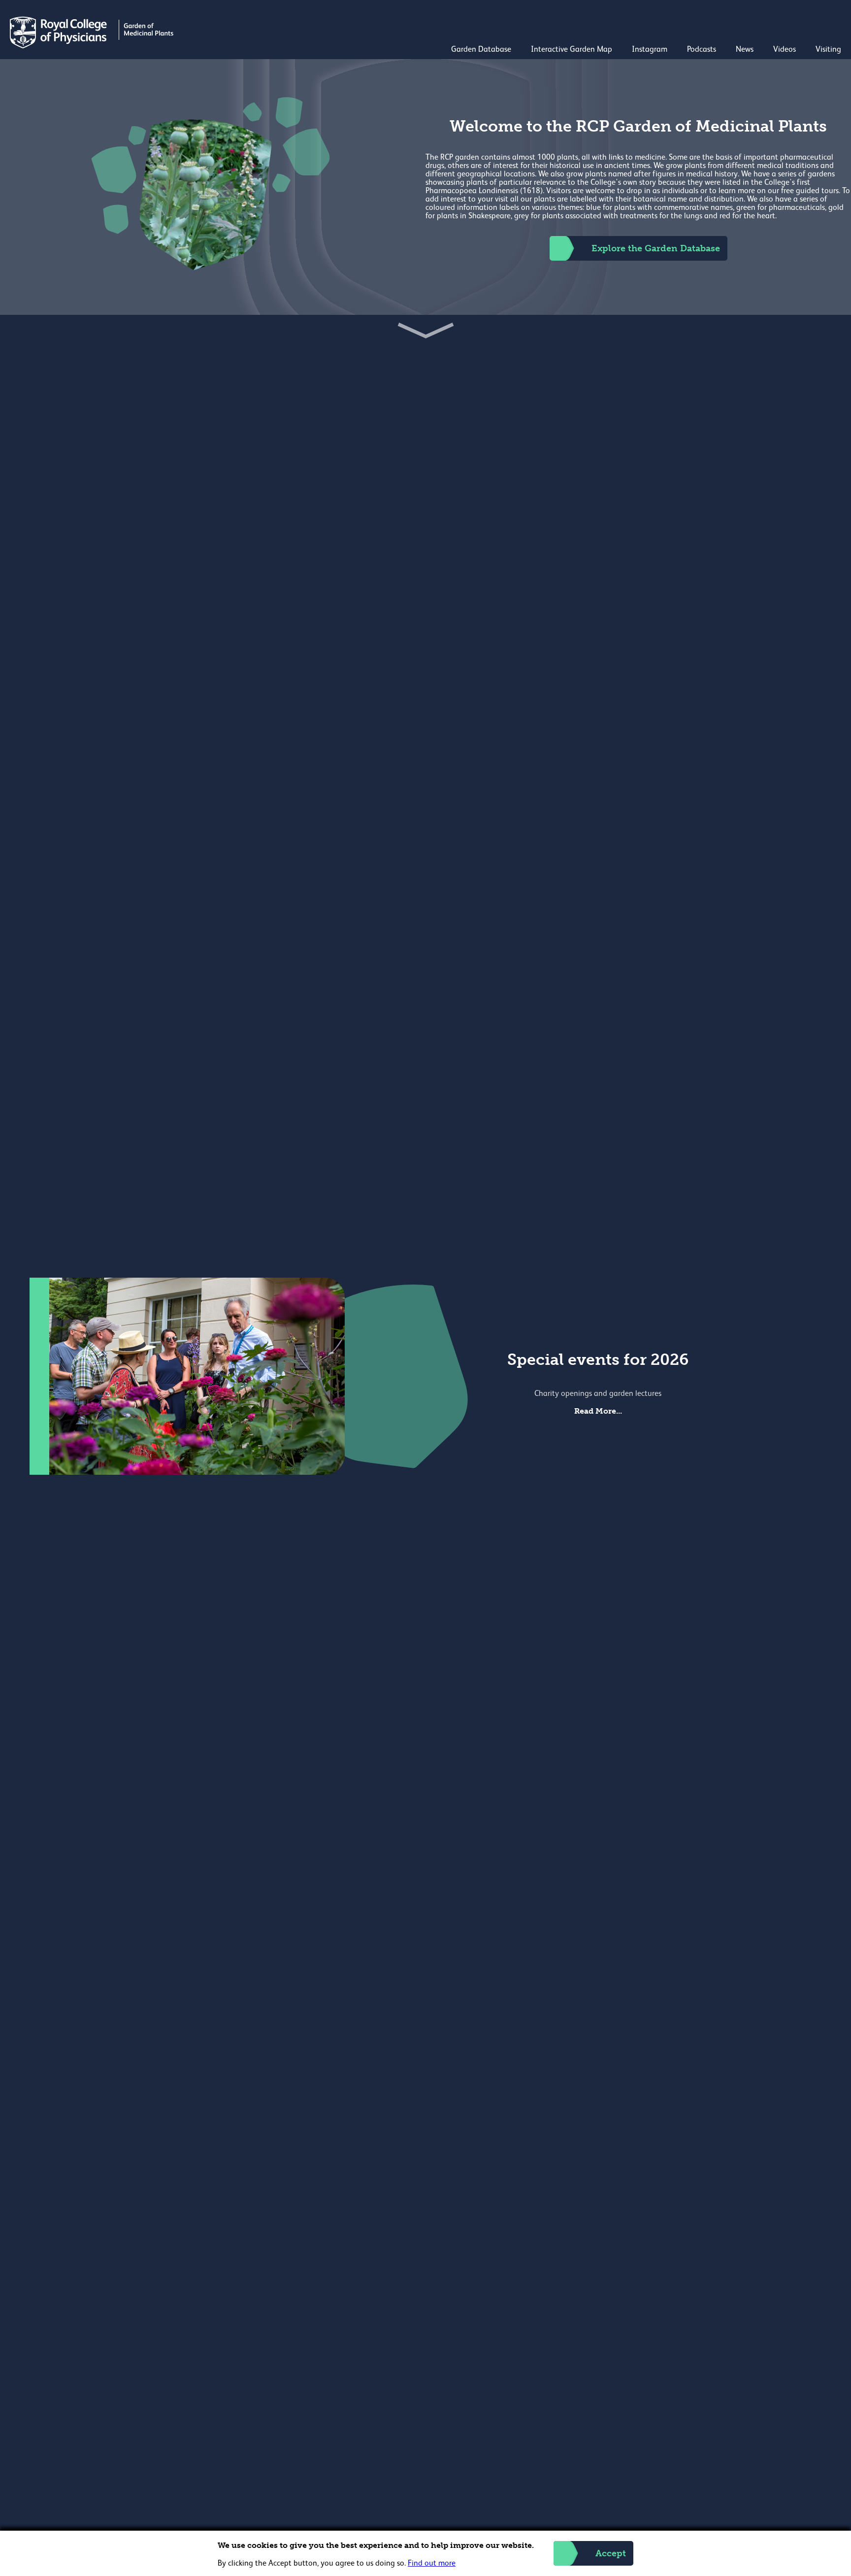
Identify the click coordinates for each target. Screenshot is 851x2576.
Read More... (598, 1411)
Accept (611, 2553)
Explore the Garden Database (656, 248)
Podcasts (702, 50)
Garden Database (481, 50)
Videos (785, 50)
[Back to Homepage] (93, 46)
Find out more (432, 2564)
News (745, 50)
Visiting (828, 50)
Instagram (650, 50)
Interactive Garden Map (572, 50)
